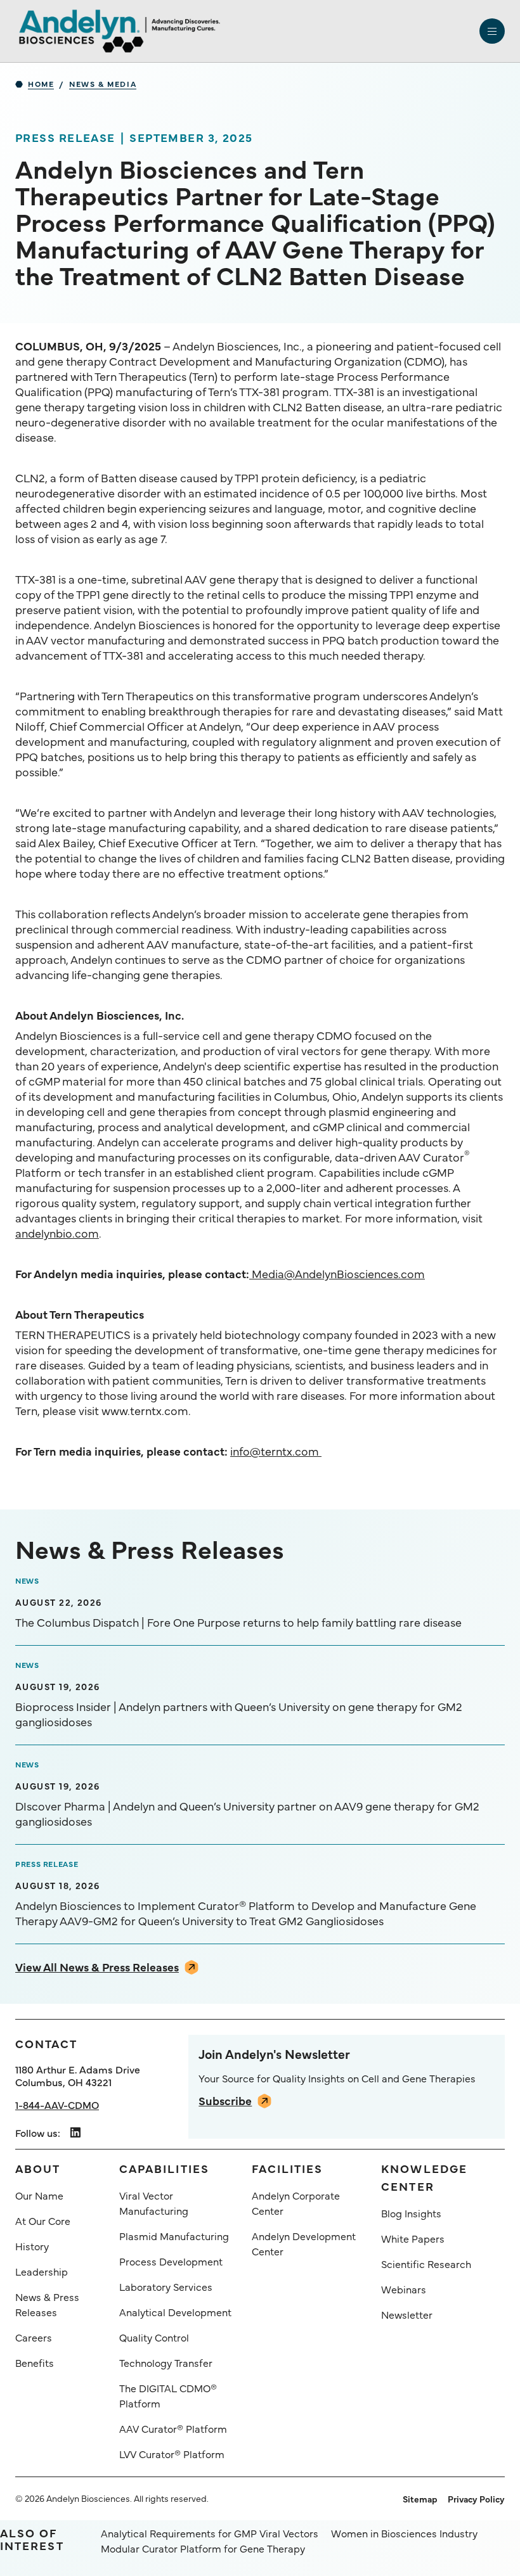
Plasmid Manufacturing (174, 2236)
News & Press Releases (47, 2304)
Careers (34, 2337)
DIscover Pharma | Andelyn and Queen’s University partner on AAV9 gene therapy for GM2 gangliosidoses (247, 1814)
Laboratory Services (166, 2286)
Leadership (42, 2271)
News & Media (103, 84)
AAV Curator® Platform (173, 2428)
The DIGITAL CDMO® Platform (168, 2395)
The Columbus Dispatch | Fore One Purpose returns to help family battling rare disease (238, 1622)
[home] (120, 31)
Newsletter (407, 2314)
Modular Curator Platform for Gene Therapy (203, 2548)
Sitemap (420, 2499)
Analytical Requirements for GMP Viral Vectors (210, 2533)
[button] (492, 31)
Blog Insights (411, 2213)
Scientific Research (426, 2264)
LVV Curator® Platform (172, 2454)
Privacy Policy (476, 2499)
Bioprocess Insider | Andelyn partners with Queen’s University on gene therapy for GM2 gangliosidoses (239, 1714)
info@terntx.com (276, 1451)
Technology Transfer (166, 2362)
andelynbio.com (57, 1233)
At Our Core (43, 2220)
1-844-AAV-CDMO (57, 2105)
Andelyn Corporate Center (296, 2203)
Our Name (39, 2195)
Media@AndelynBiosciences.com (337, 1273)
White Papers (413, 2238)
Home (41, 84)
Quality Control (154, 2337)
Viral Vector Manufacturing (154, 2203)
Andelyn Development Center (304, 2243)
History (32, 2246)
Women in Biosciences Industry (404, 2533)
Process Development (171, 2261)
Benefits (35, 2362)
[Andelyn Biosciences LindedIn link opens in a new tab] (75, 2133)
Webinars (404, 2289)
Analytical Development (175, 2312)
